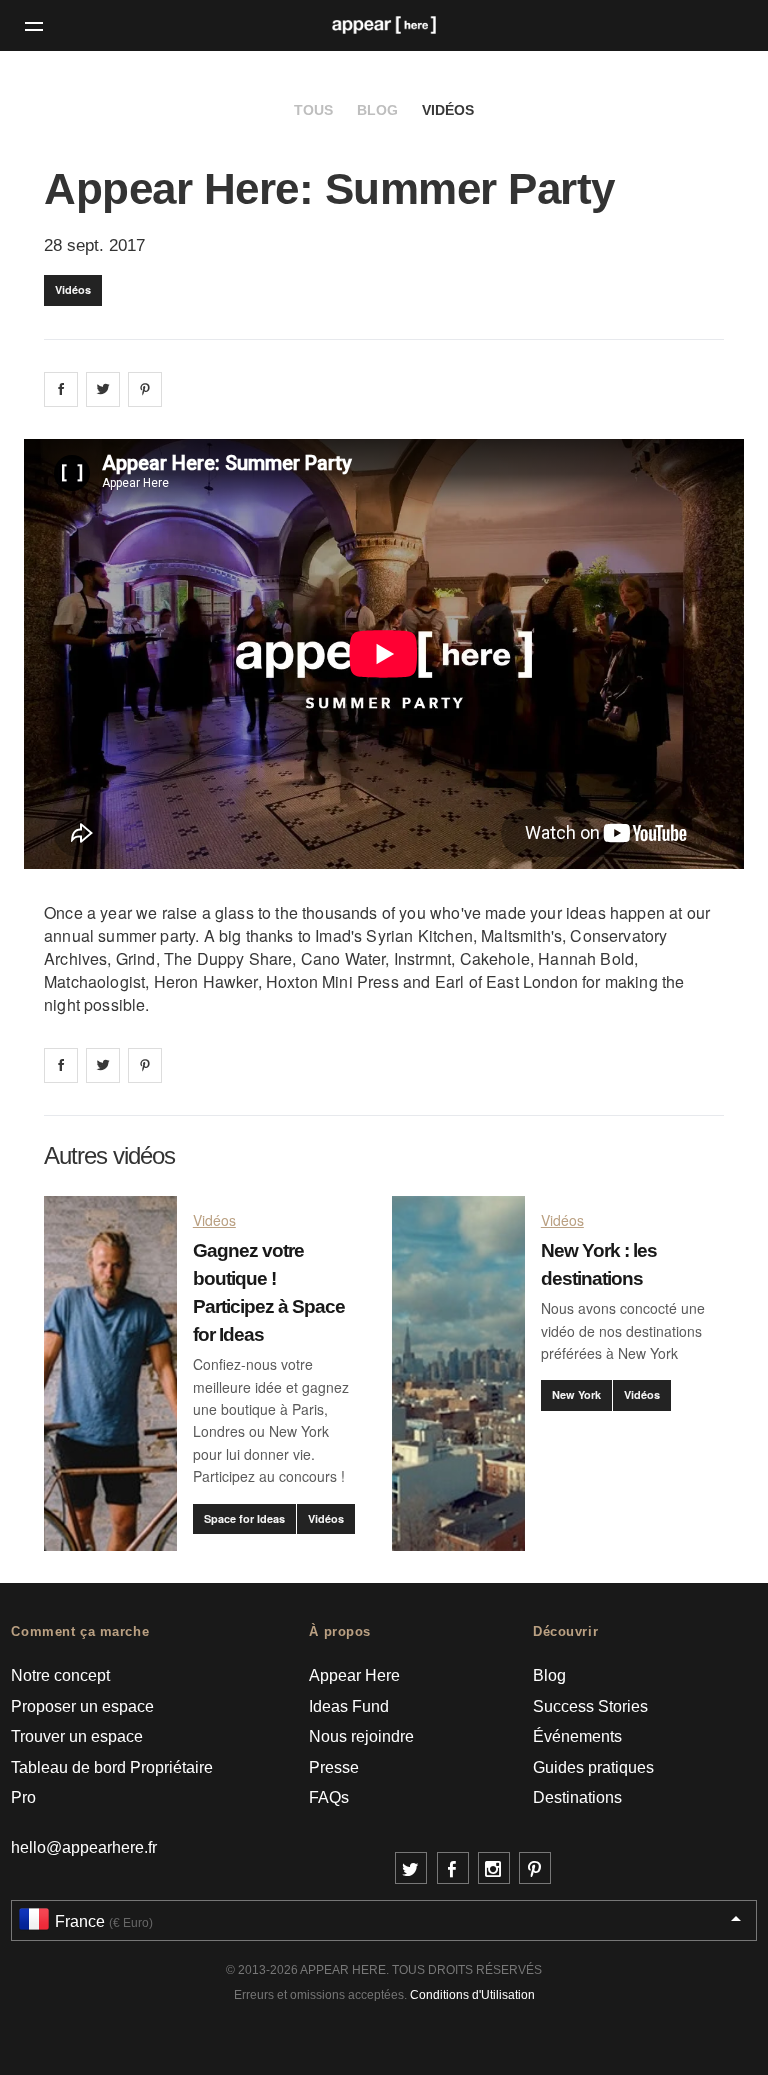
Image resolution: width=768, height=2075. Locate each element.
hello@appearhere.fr (84, 1847)
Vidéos (448, 110)
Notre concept (60, 1675)
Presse (334, 1767)
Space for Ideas (244, 1518)
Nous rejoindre (361, 1736)
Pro (23, 1797)
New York (576, 1394)
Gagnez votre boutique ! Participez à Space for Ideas (269, 1292)
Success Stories (590, 1706)
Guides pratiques (593, 1767)
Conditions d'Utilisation (472, 1995)
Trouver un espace (77, 1736)
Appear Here (354, 1675)
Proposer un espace (82, 1706)
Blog (377, 110)
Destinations (577, 1797)
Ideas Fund (349, 1706)
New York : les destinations (599, 1264)
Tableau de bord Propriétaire (112, 1767)
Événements (577, 1736)
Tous (313, 110)
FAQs (329, 1797)
